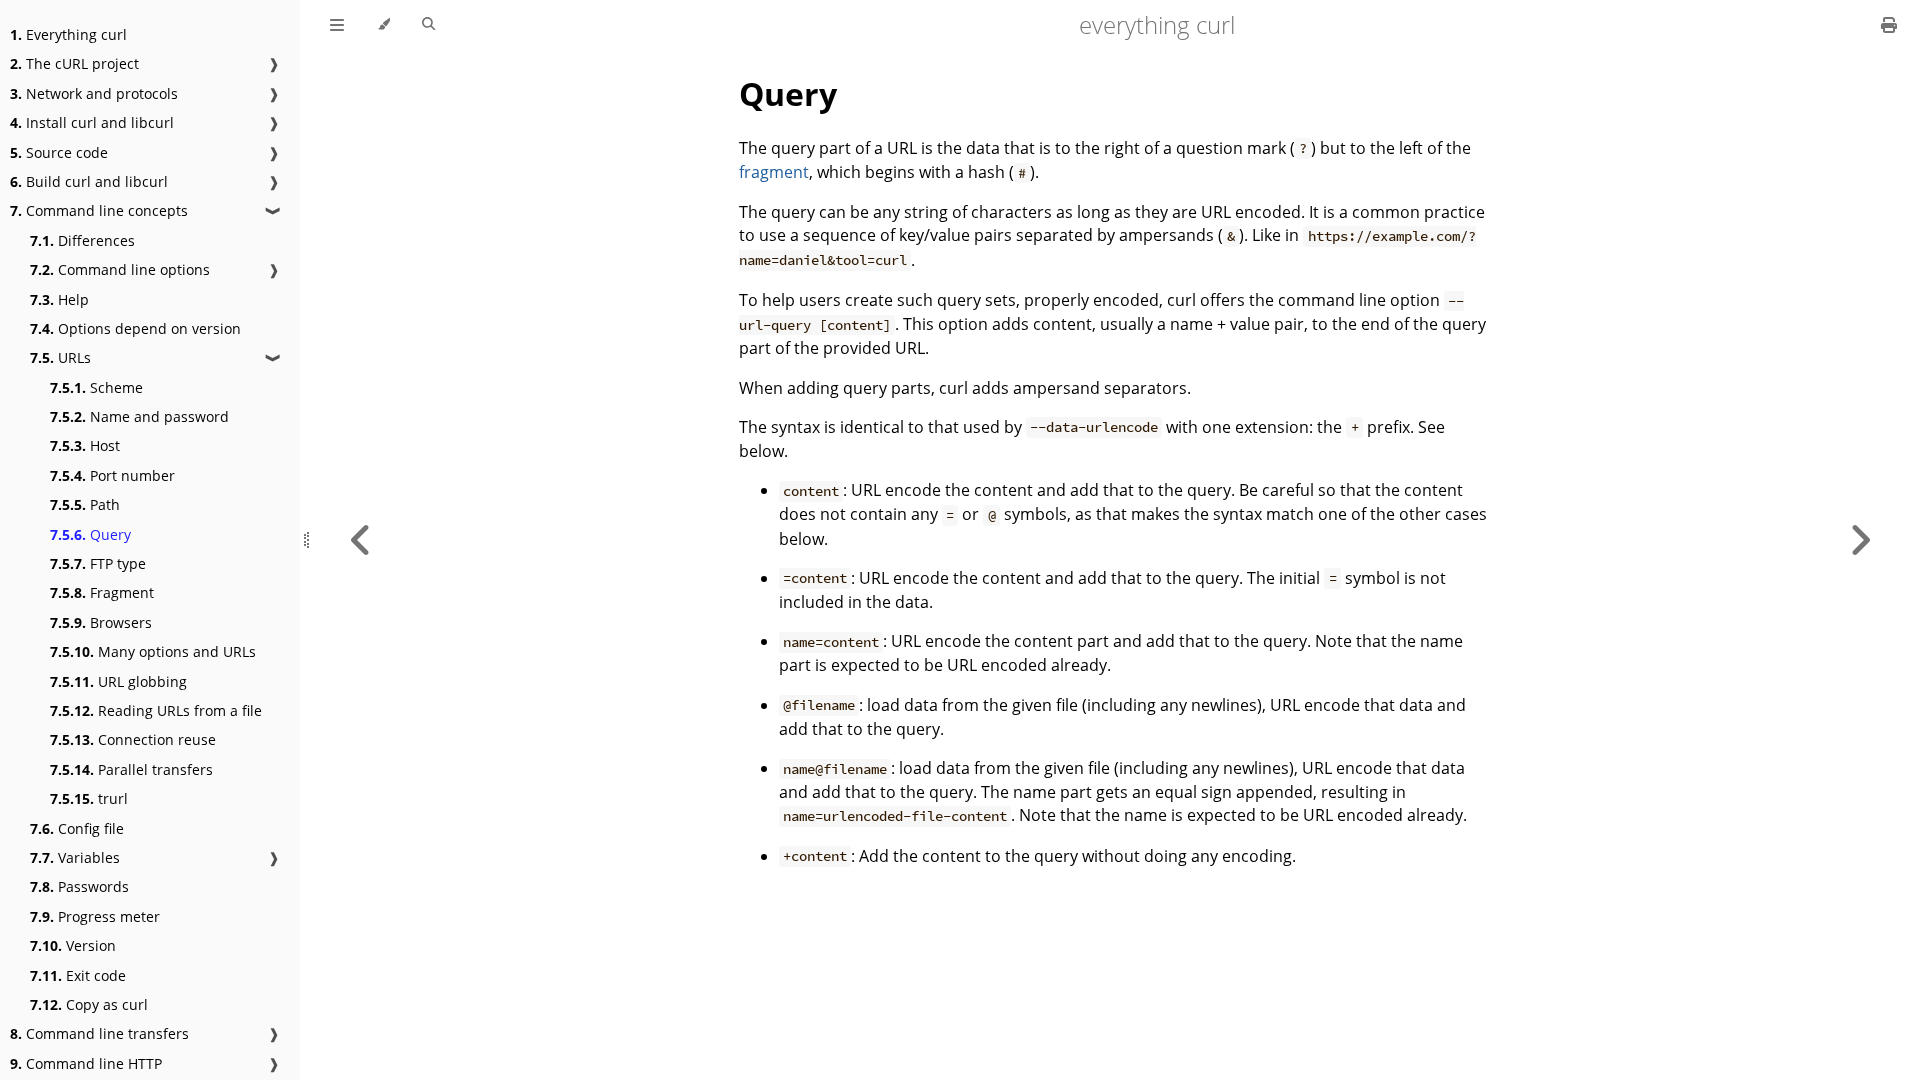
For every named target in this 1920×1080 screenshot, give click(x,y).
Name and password (139, 416)
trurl (89, 798)
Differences (82, 240)
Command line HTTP (86, 1063)
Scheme (96, 387)
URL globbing (118, 681)
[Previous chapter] (361, 540)
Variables (75, 857)
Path (85, 504)
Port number (112, 475)
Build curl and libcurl (89, 181)
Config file (77, 828)
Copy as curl (89, 1004)
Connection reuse (133, 739)
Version (73, 945)
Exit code (78, 975)
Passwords (79, 886)
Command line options (120, 269)
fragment (774, 172)
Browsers (101, 622)
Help (59, 299)
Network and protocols (94, 93)
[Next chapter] (1860, 540)
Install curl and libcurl (92, 122)
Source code (59, 152)
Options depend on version (135, 328)
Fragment (102, 592)
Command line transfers (99, 1033)
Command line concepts (99, 210)
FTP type (98, 563)
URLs (60, 357)
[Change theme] (383, 25)
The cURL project (74, 63)
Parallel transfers (131, 769)
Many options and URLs (153, 651)
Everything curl (68, 34)
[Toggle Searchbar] (428, 25)
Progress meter (95, 916)
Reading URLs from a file (156, 710)
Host (85, 445)
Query (90, 534)
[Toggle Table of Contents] (337, 25)
